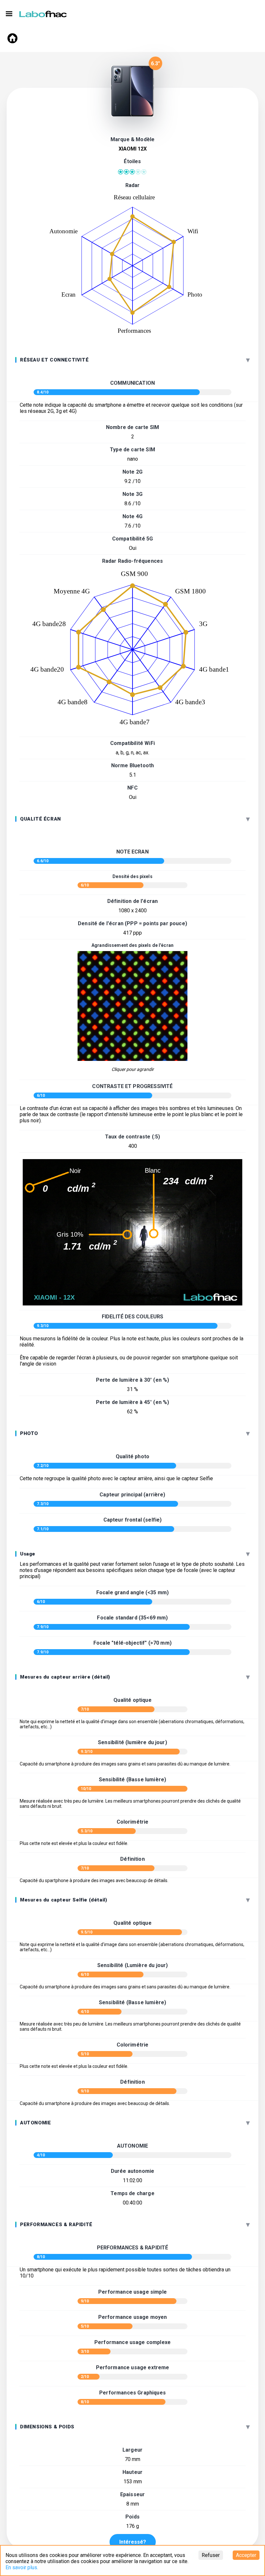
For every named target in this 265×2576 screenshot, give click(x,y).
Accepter (246, 2555)
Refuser (211, 2555)
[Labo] (44, 13)
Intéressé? (133, 2542)
